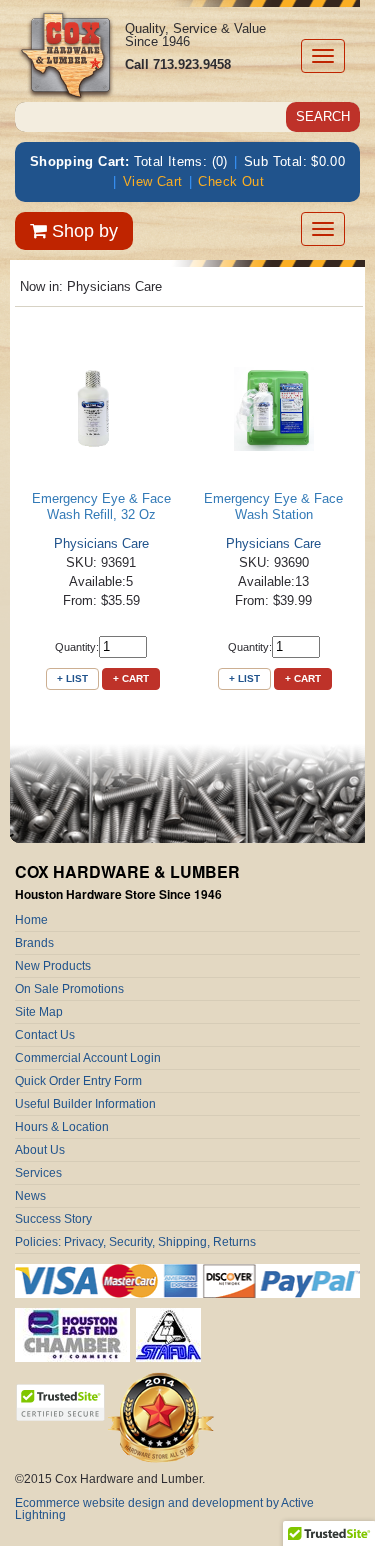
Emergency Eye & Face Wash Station (273, 506)
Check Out (231, 181)
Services (38, 1173)
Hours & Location (62, 1127)
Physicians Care (101, 543)
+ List (72, 678)
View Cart (153, 181)
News (30, 1196)
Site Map (39, 1012)
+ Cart (131, 678)
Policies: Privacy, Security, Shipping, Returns (135, 1242)
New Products (53, 966)
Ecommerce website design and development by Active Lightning (164, 1509)
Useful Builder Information (85, 1104)
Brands (34, 943)
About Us (40, 1150)
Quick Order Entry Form (78, 1081)
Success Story (53, 1219)
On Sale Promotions (69, 989)
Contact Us (45, 1035)
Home (31, 920)
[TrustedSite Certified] (60, 1402)
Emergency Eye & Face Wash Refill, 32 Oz (101, 506)
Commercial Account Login (88, 1058)
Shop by (82, 231)
